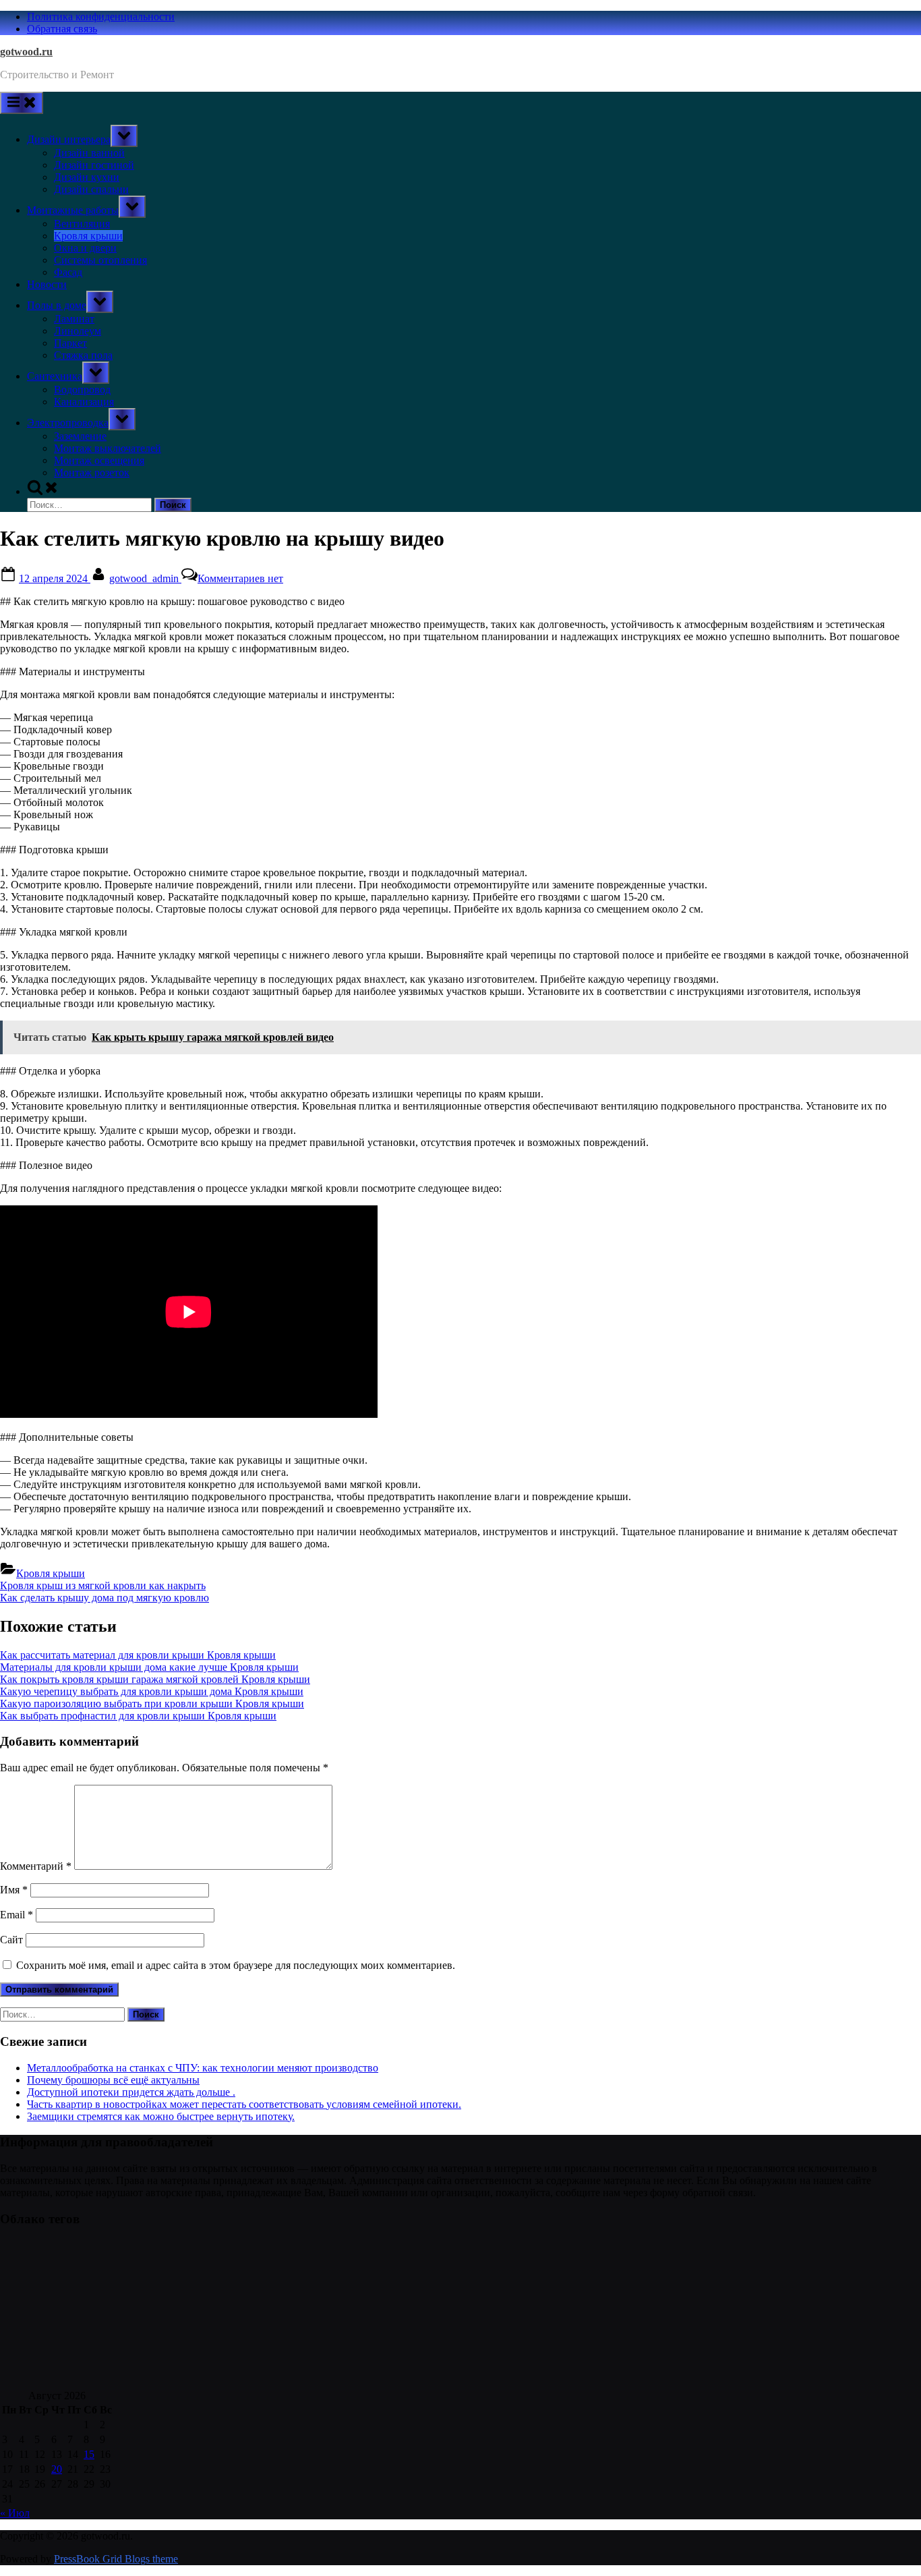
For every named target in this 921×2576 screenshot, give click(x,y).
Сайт (11, 1940)
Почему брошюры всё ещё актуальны (113, 2080)
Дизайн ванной (89, 153)
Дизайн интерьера (69, 139)
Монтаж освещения (99, 460)
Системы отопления (100, 260)
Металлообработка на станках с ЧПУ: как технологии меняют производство (203, 2068)
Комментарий (36, 1866)
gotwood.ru (26, 52)
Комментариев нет (240, 578)
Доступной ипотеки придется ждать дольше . (131, 2092)
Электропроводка (68, 423)
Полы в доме (57, 305)
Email (17, 1915)
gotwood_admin (145, 578)
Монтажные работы (73, 210)
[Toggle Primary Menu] (22, 103)
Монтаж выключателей (108, 448)
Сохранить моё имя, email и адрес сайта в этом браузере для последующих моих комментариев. (236, 1965)
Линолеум (78, 331)
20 (57, 2469)
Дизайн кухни (87, 177)
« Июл (15, 2513)
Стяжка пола (83, 355)
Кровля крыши (88, 236)
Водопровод (82, 390)
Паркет (70, 343)
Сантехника (55, 376)
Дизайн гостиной (94, 165)
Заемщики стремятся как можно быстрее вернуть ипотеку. (161, 2116)
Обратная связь (62, 29)
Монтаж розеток (92, 473)
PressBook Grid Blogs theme (116, 2559)
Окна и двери (85, 248)
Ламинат (74, 319)
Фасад (68, 272)
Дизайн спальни (91, 189)
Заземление (80, 436)
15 (89, 2454)
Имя (14, 1890)
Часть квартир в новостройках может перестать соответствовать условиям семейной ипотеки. (244, 2104)
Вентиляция (82, 224)
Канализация (84, 402)
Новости (47, 284)
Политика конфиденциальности (101, 17)
